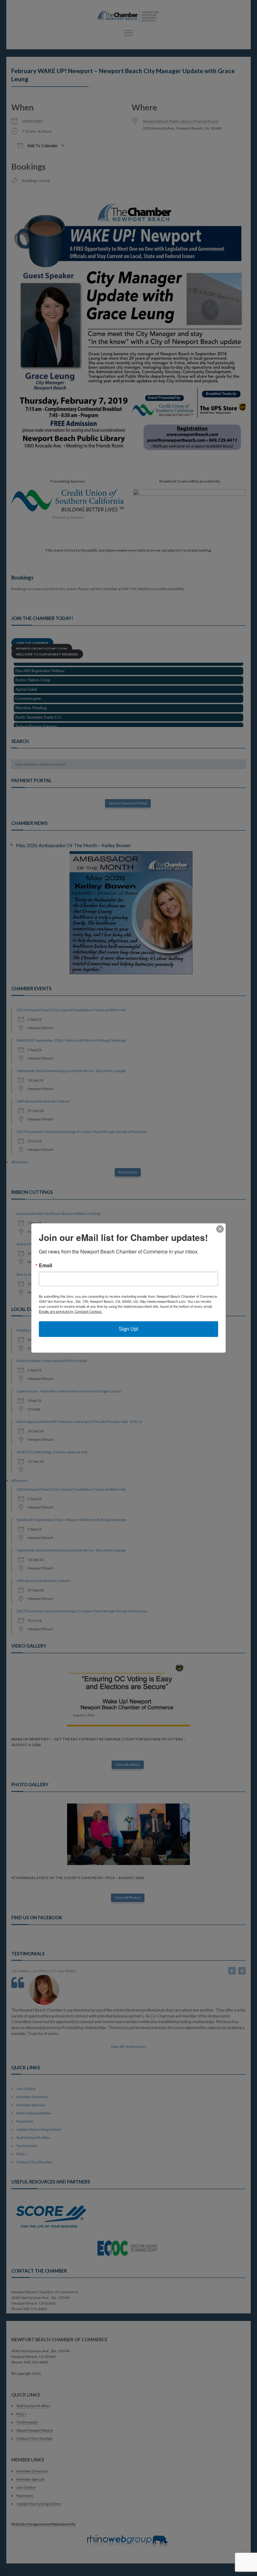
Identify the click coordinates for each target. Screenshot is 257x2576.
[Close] (220, 1229)
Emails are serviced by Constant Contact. (71, 1311)
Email (45, 1265)
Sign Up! (128, 1329)
